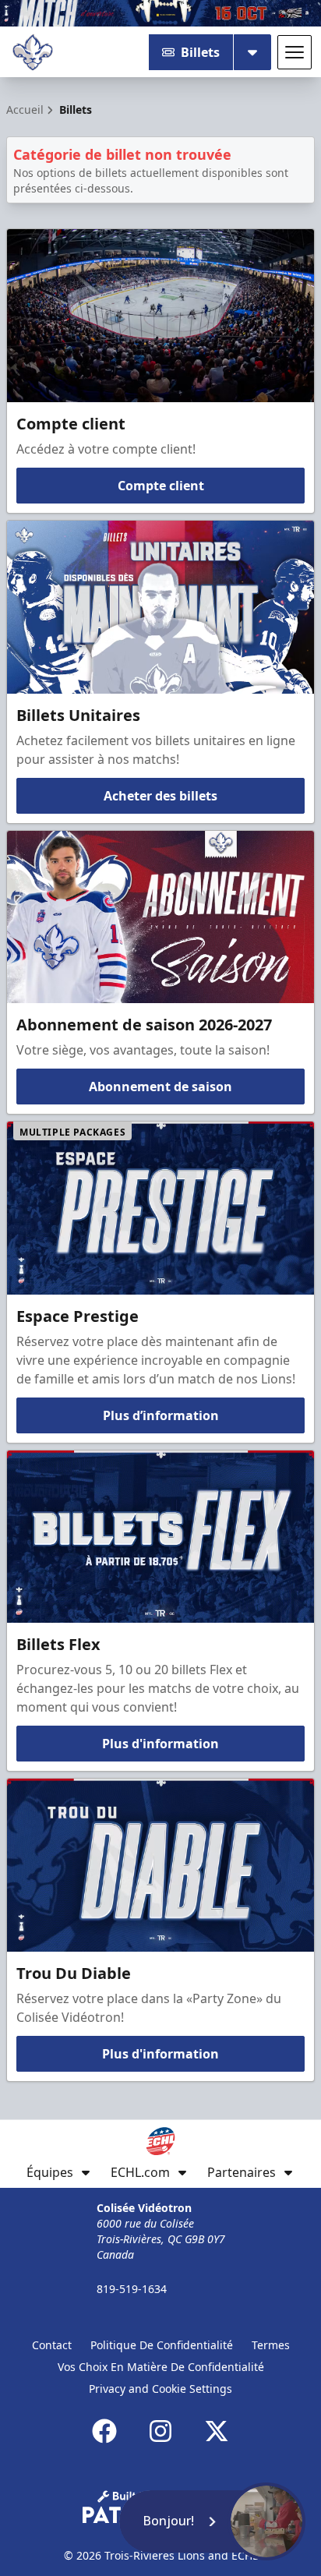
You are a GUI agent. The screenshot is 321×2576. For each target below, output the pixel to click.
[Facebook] (104, 2431)
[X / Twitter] (217, 2431)
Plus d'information (160, 1744)
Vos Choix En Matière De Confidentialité (161, 2367)
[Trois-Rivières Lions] (33, 52)
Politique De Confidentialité (162, 2345)
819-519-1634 (132, 2289)
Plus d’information (161, 1415)
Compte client (161, 486)
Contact (52, 2345)
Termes (271, 2345)
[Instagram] (160, 2431)
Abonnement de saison (160, 1087)
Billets (200, 52)
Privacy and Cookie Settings (160, 2389)
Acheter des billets (160, 796)
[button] (212, 2521)
